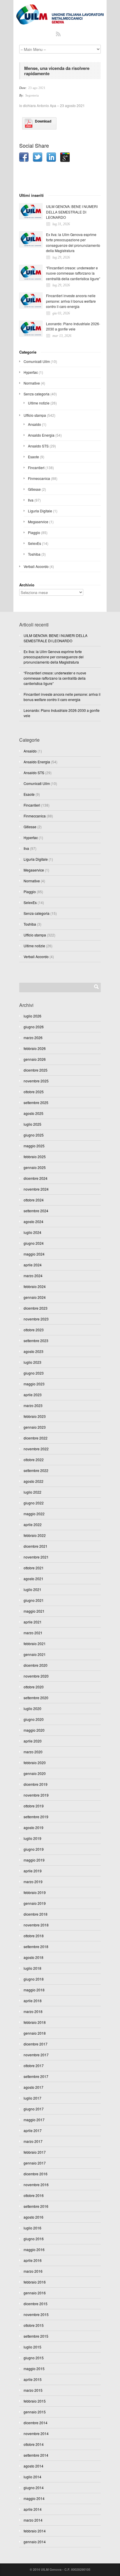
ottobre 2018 (34, 1936)
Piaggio (34, 532)
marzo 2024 (33, 1276)
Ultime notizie (39, 403)
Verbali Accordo (36, 566)
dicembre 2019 (36, 1784)
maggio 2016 (34, 2249)
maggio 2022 (34, 1514)
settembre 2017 (36, 2076)
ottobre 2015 (34, 2325)
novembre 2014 (36, 2433)
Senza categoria (37, 394)
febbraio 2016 (35, 2282)
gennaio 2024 (35, 1297)
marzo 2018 (33, 2011)
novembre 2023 (36, 1319)
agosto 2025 (33, 1113)
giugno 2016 (34, 2239)
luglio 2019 (32, 1838)
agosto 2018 (33, 1957)
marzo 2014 (33, 2520)
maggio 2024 (34, 1254)
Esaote (33, 457)
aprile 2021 (33, 1622)
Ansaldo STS (38, 446)
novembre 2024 (36, 1189)
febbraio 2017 (35, 2152)
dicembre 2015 (36, 2304)
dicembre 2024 (36, 1178)
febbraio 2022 (35, 1535)
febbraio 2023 (35, 1416)
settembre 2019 (36, 1817)
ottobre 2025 (34, 1092)
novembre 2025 (36, 1081)
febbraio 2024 (35, 1286)
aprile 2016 (33, 2260)
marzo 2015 (33, 2390)
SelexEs (35, 543)
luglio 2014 (32, 2477)
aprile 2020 (33, 1741)
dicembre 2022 (36, 1438)
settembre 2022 (36, 1470)
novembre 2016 (36, 2185)
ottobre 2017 (34, 2066)
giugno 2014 (34, 2488)
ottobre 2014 (34, 2444)
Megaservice (38, 522)
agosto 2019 (33, 1827)
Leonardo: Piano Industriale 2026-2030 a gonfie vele (73, 326)
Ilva (31, 500)
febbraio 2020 (35, 1763)
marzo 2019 (33, 1882)
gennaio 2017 (35, 2163)
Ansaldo (35, 424)
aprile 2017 (33, 2130)
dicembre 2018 (36, 1914)
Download (43, 121)
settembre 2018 (36, 1946)
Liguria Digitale (40, 511)
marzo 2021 (33, 1633)
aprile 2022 (33, 1524)
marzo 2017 (33, 2141)
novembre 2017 (36, 2055)
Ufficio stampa (35, 415)
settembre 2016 (36, 2206)
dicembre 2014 (36, 2423)
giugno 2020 (34, 1719)
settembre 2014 (36, 2455)
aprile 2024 (33, 1265)
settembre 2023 (36, 1340)
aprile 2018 (33, 2001)
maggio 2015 (34, 2368)
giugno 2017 (34, 2109)
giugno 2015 (34, 2358)
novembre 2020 (36, 1676)
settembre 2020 (36, 1698)
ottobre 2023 (34, 1330)
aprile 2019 (33, 1871)
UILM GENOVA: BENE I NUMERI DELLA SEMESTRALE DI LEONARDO (72, 212)
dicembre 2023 (36, 1308)
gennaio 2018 (35, 2033)
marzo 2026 (33, 1038)
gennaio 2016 (35, 2293)
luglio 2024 (32, 1232)
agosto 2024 (33, 1221)
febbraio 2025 (35, 1157)
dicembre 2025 (36, 1070)
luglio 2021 (32, 1589)
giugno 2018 (34, 1979)
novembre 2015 (36, 2314)
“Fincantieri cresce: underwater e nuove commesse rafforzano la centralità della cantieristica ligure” (73, 273)
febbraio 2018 (35, 2022)
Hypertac (31, 372)
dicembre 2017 (36, 2044)
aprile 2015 (33, 2379)
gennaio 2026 (35, 1059)
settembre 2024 (36, 1211)
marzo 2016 (33, 2271)
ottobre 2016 (34, 2195)
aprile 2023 (33, 1395)
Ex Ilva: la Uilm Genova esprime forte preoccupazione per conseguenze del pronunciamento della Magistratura (73, 243)
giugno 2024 (34, 1243)
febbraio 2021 (35, 1643)
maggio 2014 (34, 2498)
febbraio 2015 (35, 2401)
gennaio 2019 (35, 1903)
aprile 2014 (33, 2509)
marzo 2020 (33, 1752)
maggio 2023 (34, 1384)
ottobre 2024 (34, 1200)
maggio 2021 (34, 1611)
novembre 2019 (36, 1795)
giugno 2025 (34, 1135)
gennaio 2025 (35, 1167)
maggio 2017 (34, 2120)
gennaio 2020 (35, 1773)
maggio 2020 (34, 1730)
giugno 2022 (34, 1503)
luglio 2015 (32, 2347)
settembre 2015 (36, 2336)
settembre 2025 (36, 1102)
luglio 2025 (32, 1124)
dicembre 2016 (36, 2174)
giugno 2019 (34, 1849)
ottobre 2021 (34, 1568)
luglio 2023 (32, 1362)
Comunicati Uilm (37, 361)
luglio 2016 (32, 2228)
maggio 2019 (34, 1860)
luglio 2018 (32, 1968)
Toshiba (34, 554)
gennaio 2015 (35, 2412)
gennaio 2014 (35, 2542)
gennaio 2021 (35, 1654)
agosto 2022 (33, 1481)
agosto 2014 (33, 2466)
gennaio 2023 (35, 1427)
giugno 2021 (34, 1600)
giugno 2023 (34, 1373)
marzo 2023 (33, 1405)
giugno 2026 (34, 1027)
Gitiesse (34, 489)
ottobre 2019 (34, 1806)
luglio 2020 (32, 1708)
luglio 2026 (32, 1016)
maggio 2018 (34, 1990)
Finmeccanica (39, 478)
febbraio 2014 (35, 2531)
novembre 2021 (36, 1557)
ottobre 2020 (34, 1687)
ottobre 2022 (34, 1460)
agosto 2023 (33, 1351)
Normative (32, 383)
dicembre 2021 (36, 1546)
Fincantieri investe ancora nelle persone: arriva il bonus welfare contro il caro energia (71, 301)
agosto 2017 (33, 2087)
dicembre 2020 (36, 1665)
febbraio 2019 (35, 1892)
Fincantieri (36, 467)
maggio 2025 (34, 1146)
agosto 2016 (33, 2217)
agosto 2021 (33, 1579)
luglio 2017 (32, 2098)
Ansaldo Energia (41, 435)
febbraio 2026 (35, 1048)
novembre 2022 (36, 1449)
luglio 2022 (32, 1492)
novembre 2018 (36, 1925)
